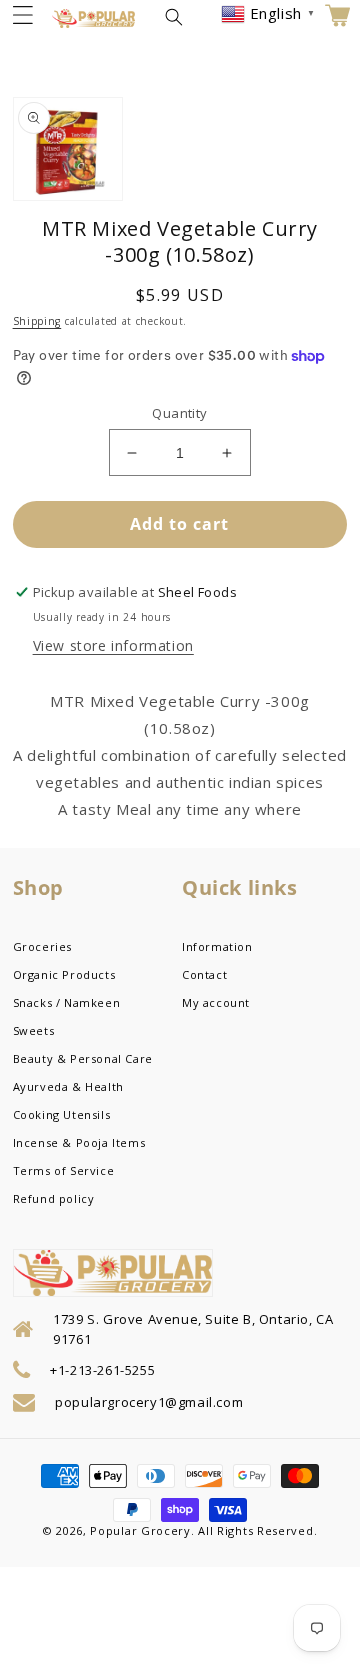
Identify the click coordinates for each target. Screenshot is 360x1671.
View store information (113, 645)
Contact (204, 974)
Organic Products (64, 974)
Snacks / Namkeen (67, 1002)
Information (217, 946)
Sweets (34, 1030)
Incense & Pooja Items (79, 1142)
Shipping (37, 321)
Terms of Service (64, 1170)
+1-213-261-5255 (102, 1370)
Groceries (42, 946)
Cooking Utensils (62, 1114)
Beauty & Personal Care (83, 1058)
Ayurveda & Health (68, 1086)
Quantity (179, 413)
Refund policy (54, 1198)
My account (216, 1002)
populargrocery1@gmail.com (149, 1402)
